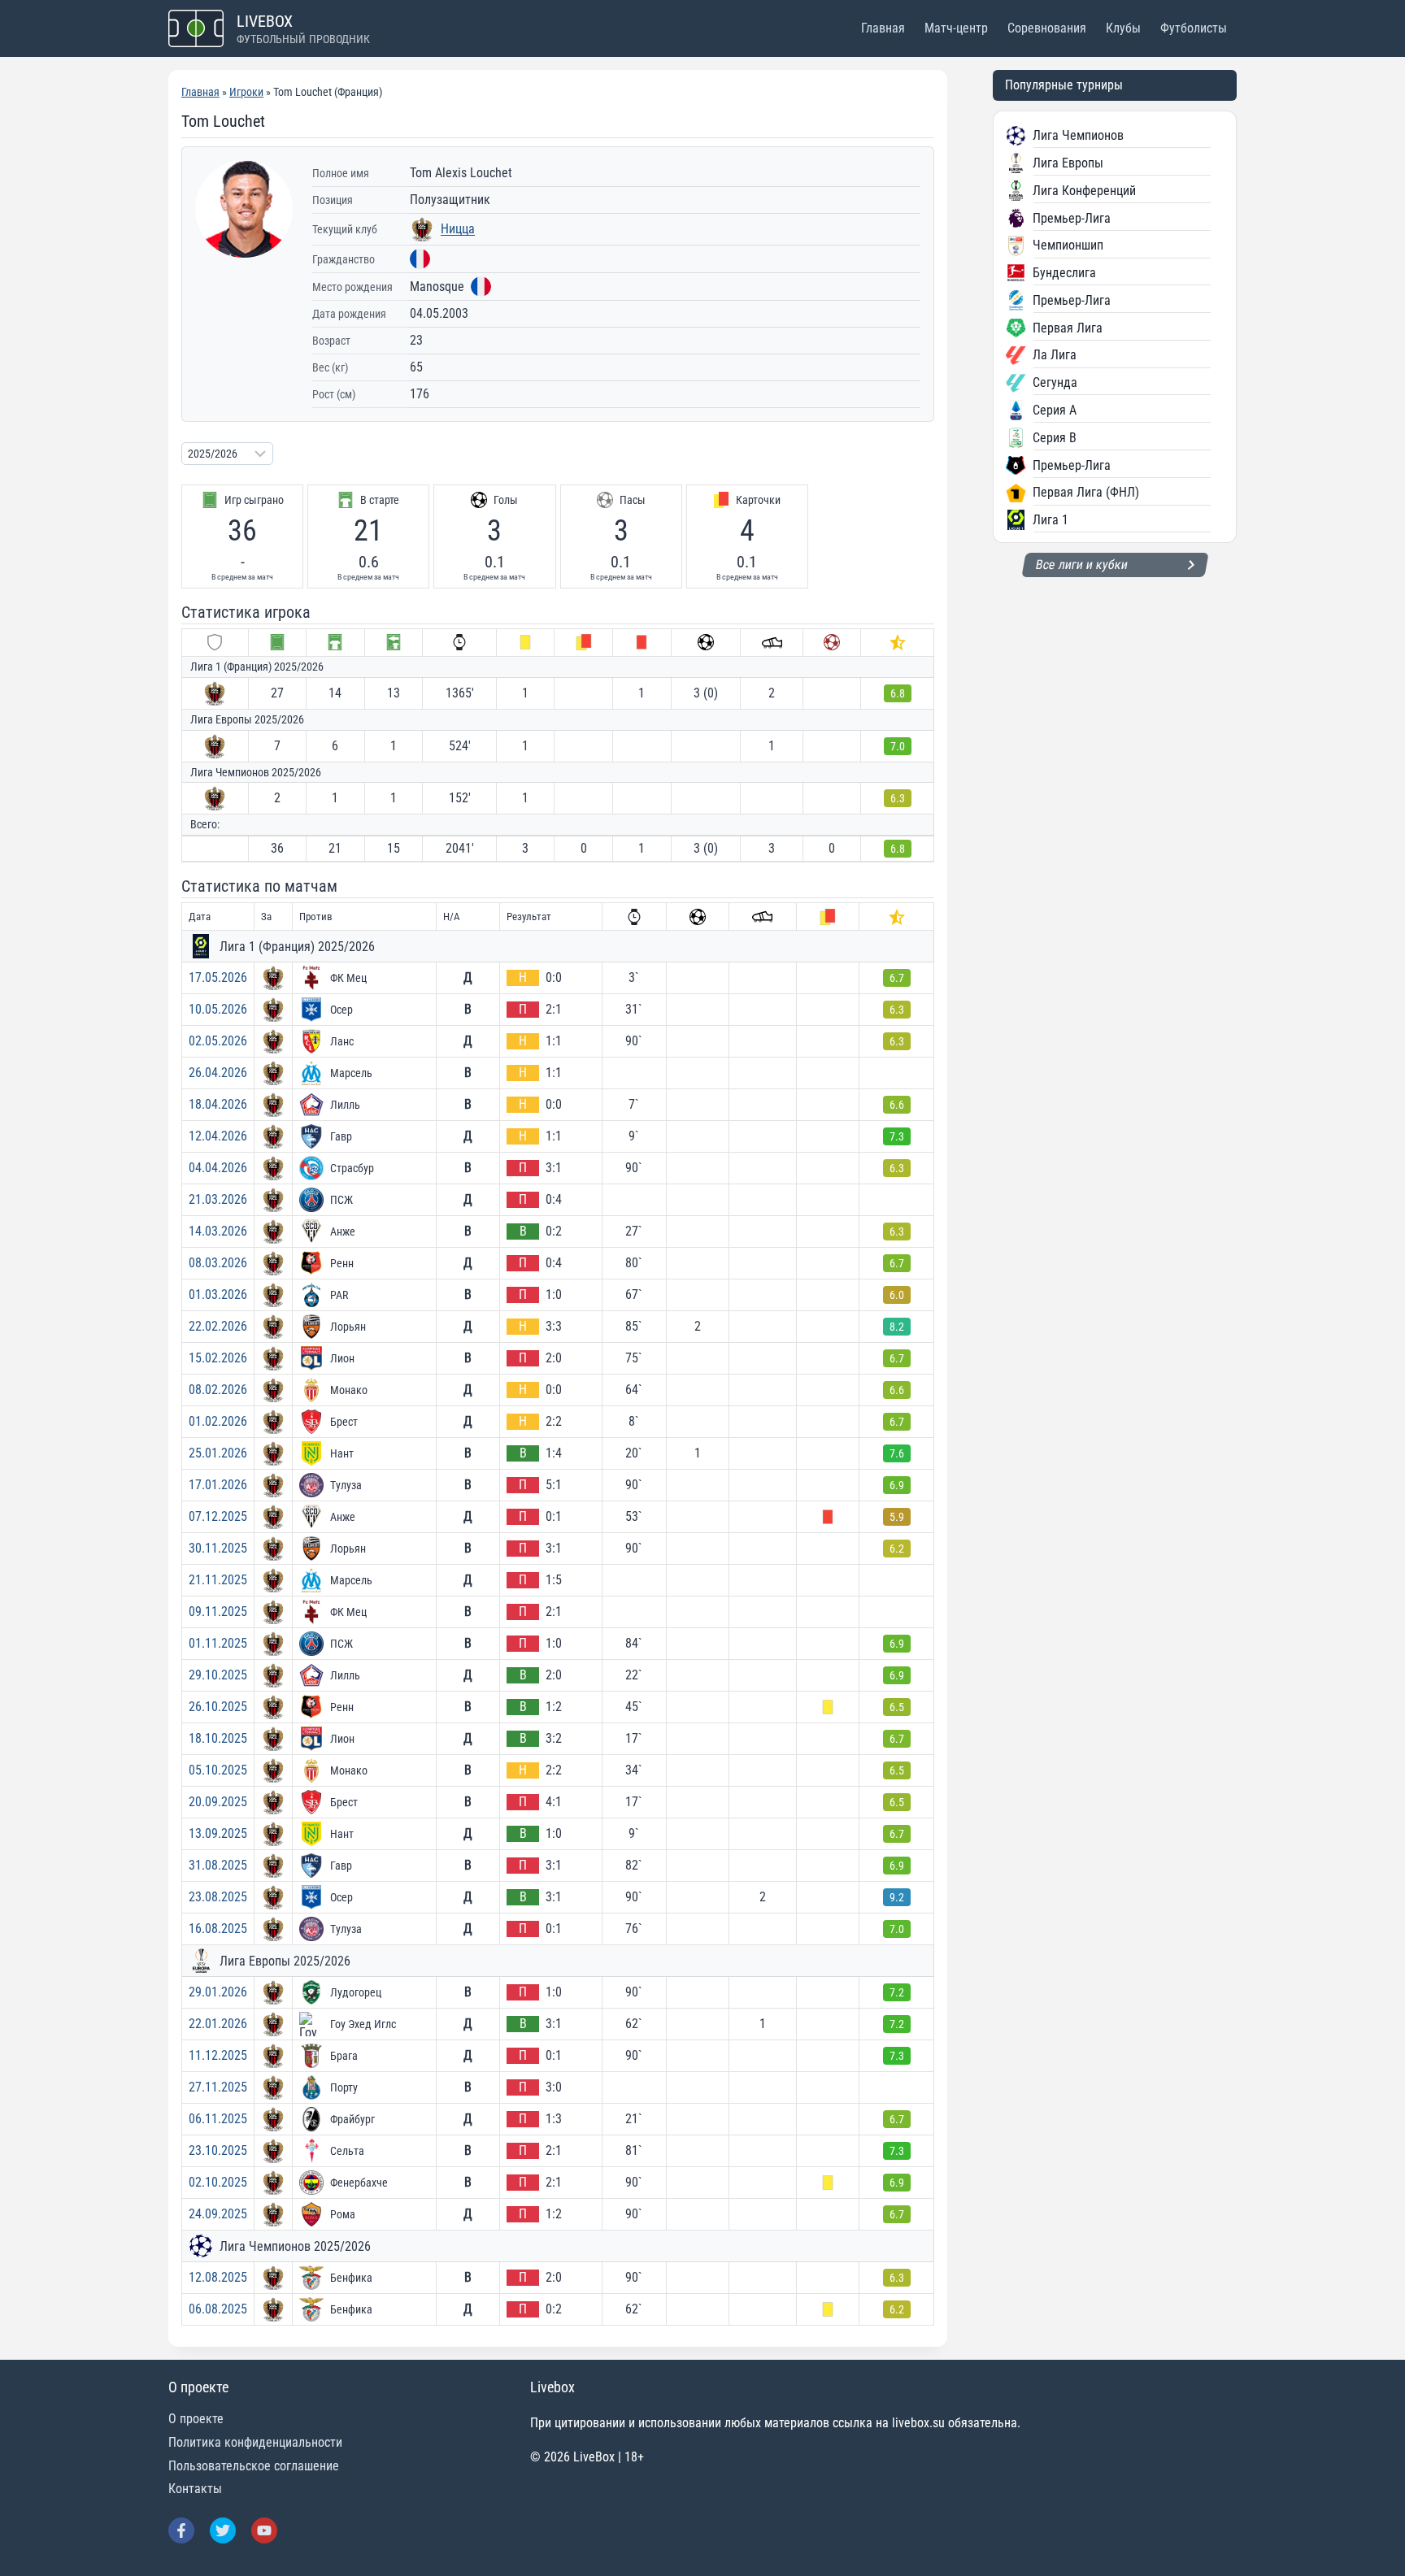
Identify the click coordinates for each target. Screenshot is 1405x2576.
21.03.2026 (218, 1199)
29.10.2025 (218, 1675)
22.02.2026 (218, 1326)
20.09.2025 (218, 1802)
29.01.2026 (218, 1992)
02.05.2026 (218, 1041)
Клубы (1123, 28)
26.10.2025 (218, 1707)
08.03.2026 (218, 1263)
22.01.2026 (218, 2024)
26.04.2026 (218, 1073)
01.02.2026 (218, 1421)
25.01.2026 (218, 1453)
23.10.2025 (218, 2150)
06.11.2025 (218, 2119)
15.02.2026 (218, 1358)
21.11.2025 (218, 1580)
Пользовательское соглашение (254, 2466)
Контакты (195, 2489)
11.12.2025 (218, 2055)
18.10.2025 (218, 1738)
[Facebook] (181, 2530)
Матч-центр (956, 28)
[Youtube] (264, 2530)
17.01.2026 (218, 1485)
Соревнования (1047, 28)
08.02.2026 (218, 1390)
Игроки (246, 92)
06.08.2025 (218, 2309)
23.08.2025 (218, 1897)
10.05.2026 (218, 1009)
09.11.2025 (218, 1612)
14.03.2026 (218, 1231)
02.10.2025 (218, 2182)
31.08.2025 (218, 1865)
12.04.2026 (218, 1136)
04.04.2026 (218, 1168)
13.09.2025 (218, 1833)
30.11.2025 (218, 1548)
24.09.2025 (218, 2214)
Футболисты (1194, 28)
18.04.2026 (218, 1104)
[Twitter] (223, 2530)
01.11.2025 (218, 1643)
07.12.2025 (218, 1516)
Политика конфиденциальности (255, 2442)
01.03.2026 (218, 1295)
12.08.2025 (218, 2277)
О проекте (196, 2419)
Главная (883, 28)
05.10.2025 (218, 1770)
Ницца (458, 229)
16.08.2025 (218, 1929)
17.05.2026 (218, 977)
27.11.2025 (218, 2087)
